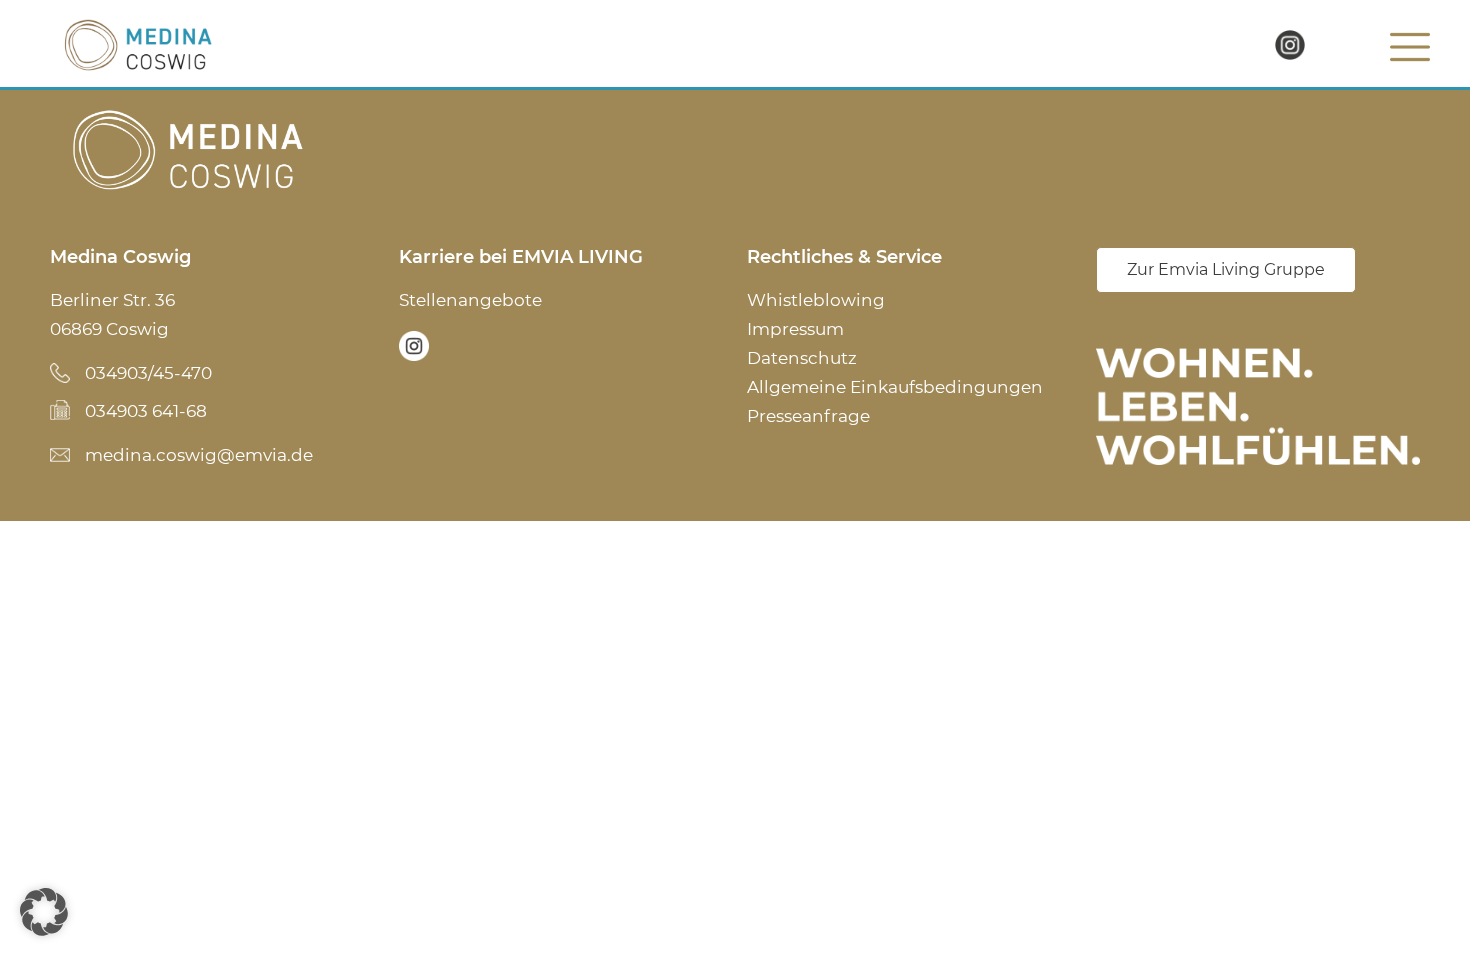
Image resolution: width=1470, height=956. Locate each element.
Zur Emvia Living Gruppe (1226, 269)
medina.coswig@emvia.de (199, 455)
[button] (44, 912)
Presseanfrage (808, 416)
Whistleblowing (816, 300)
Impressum (795, 329)
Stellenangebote (470, 300)
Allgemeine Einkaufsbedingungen (895, 387)
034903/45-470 (148, 373)
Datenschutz (802, 358)
